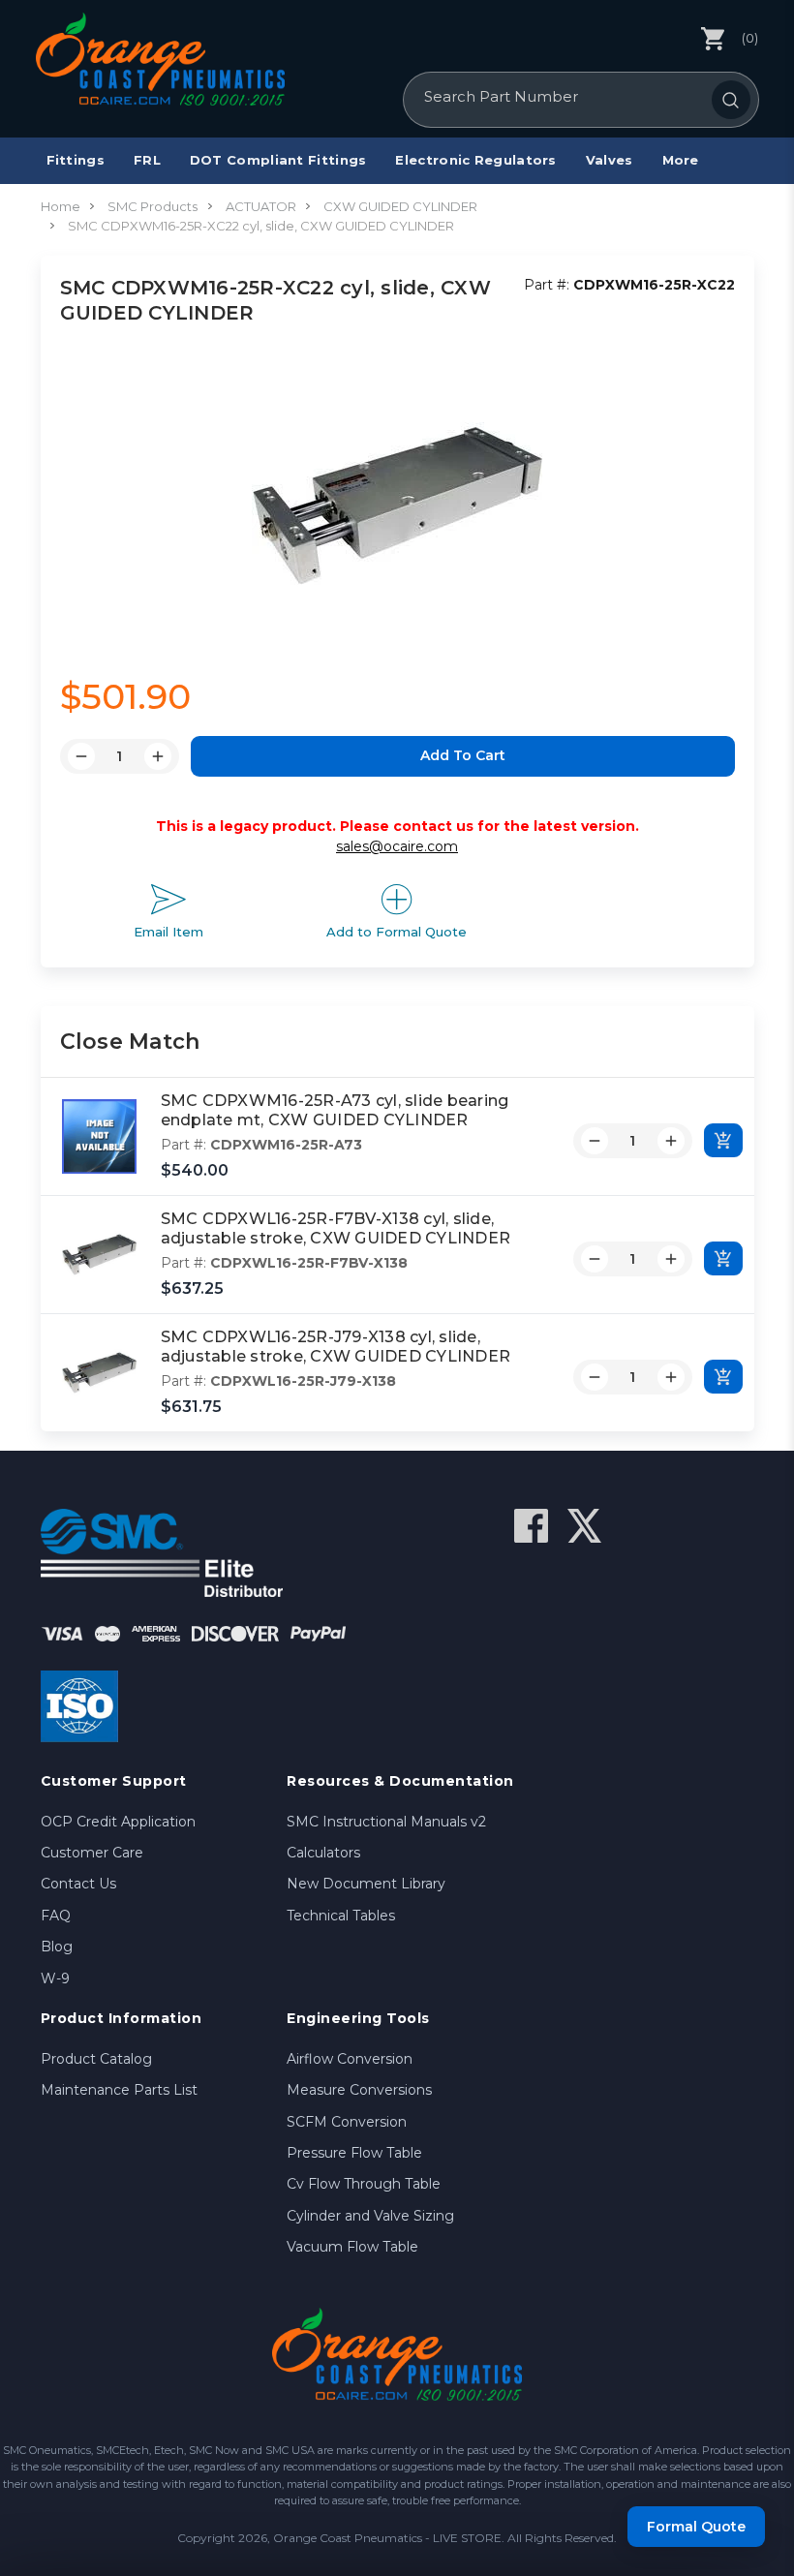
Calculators (323, 1853)
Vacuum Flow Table (352, 2247)
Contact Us (78, 1884)
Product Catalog (96, 2059)
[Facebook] (531, 1526)
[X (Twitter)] (584, 1526)
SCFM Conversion (347, 2122)
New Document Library (366, 1884)
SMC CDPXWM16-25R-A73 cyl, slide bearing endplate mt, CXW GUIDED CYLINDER (335, 1111)
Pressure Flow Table (354, 2153)
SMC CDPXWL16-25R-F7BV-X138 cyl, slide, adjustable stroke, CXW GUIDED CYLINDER (336, 1229)
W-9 (55, 1978)
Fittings (76, 160)
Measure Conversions (359, 2090)
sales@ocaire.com (397, 846)
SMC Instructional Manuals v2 (386, 1822)
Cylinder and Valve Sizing (370, 2216)
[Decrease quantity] (595, 1141)
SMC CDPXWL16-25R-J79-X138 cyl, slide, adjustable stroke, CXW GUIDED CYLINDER (336, 1347)
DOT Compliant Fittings (278, 160)
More (681, 160)
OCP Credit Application (118, 1822)
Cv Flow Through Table (364, 2184)
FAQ (56, 1916)
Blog (57, 1947)
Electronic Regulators (475, 160)
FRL (147, 160)
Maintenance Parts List (119, 2090)
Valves (610, 160)
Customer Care (92, 1853)
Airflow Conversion (350, 2059)
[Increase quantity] (671, 1141)
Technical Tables (341, 1916)
